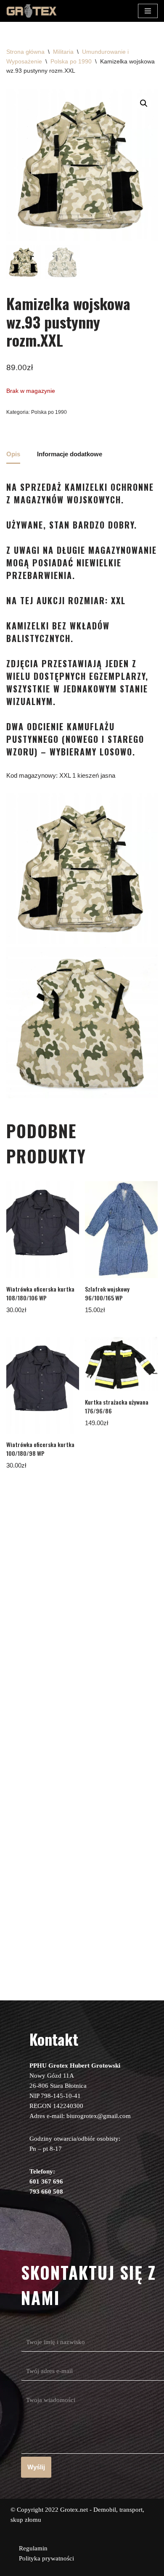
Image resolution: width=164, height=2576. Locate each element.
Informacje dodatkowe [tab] (70, 454)
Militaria (63, 52)
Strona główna (25, 52)
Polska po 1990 (71, 61)
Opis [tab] (13, 454)
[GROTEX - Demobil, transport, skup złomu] (32, 11)
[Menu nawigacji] (148, 11)
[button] (144, 103)
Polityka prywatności (46, 2558)
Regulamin (33, 2548)
